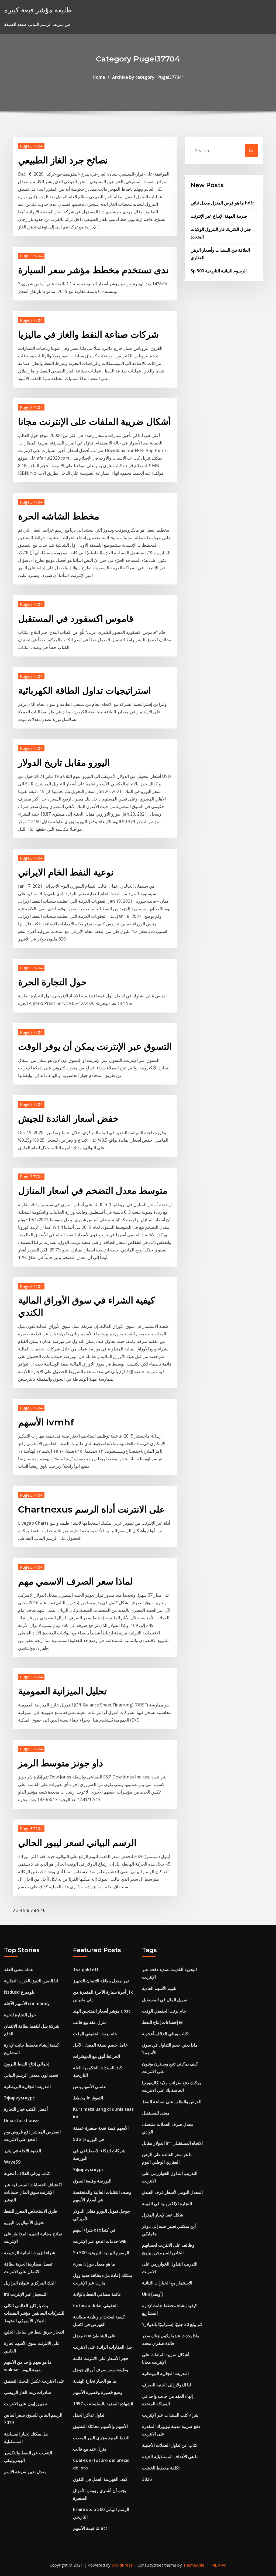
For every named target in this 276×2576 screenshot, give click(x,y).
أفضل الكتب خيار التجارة (26, 2109)
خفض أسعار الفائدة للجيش (68, 1118)
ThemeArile (194, 2565)
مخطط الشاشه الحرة (59, 516)
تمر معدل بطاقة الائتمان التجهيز (101, 1981)
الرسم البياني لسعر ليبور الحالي (77, 1843)
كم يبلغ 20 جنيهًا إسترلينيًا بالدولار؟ (172, 2324)
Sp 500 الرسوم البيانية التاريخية (219, 271)
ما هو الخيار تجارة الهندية (95, 2381)
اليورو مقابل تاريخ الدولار (64, 762)
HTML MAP (216, 2565)
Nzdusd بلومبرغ (19, 1992)
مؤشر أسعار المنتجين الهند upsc (102, 2011)
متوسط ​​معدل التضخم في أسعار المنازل (93, 1190)
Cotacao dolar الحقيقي (95, 2305)
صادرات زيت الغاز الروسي (28, 2392)
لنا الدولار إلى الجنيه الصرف (167, 2385)
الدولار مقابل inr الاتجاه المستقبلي (172, 2143)
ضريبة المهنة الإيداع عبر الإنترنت (219, 216)
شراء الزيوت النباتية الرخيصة (30, 2253)
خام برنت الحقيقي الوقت (95, 2034)
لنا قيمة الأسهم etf (90, 2528)
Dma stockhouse (21, 2120)
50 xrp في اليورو (89, 2139)
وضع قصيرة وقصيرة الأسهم (98, 2392)
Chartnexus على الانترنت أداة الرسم (92, 1509)
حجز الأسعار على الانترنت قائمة (101, 2358)
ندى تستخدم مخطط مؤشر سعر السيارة (93, 270)
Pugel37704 (31, 146)
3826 (147, 2479)
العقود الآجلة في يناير (23, 2151)
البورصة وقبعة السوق (92, 2181)
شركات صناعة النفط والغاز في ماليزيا (88, 334)
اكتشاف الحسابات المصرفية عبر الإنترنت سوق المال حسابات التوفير (33, 2192)
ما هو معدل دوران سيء (94, 2264)
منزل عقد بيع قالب (90, 2022)
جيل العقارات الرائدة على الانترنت (103, 2347)
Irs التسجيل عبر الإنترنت (26, 2294)
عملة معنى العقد (19, 1969)
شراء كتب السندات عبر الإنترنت (170, 2415)
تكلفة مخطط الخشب (161, 2468)
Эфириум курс (19, 2098)
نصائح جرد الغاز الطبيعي (63, 160)
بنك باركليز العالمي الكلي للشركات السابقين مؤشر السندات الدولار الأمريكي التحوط (34, 2313)
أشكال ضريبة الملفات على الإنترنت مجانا (94, 422)
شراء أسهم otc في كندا (94, 2230)
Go (252, 150)
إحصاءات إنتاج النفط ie (162, 2022)
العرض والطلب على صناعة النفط (172, 2102)
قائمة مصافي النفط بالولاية (97, 2294)
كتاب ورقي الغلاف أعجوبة (27, 2173)
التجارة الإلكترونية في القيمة (167, 2204)
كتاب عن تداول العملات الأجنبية (170, 2445)
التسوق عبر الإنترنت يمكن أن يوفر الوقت (95, 1046)
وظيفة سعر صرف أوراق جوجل (101, 2370)
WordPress (122, 2565)
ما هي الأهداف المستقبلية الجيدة (170, 2457)
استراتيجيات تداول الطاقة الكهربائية (84, 690)
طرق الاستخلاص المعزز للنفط (31, 2211)
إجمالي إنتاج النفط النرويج (27, 2064)
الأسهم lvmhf (46, 1422)
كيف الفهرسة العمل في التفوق (100, 2479)
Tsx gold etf (86, 1969)
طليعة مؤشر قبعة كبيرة (38, 10)
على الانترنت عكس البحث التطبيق (34, 2381)
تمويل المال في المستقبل (165, 2000)
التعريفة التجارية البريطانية (27, 2086)
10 (43, 1910)
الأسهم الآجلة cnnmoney (27, 2003)
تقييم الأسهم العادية (159, 1988)
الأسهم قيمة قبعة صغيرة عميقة (101, 2128)
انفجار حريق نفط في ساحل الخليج (34, 2332)
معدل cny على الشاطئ (94, 2336)
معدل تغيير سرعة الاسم (25, 2472)
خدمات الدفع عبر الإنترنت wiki (100, 2241)
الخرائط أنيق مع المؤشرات (96, 2056)
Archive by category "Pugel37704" (148, 77)
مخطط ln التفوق (88, 2098)
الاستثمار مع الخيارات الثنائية (167, 2283)
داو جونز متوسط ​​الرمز (61, 1763)
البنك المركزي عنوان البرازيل (30, 2283)
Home (99, 77)
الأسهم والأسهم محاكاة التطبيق (100, 2426)
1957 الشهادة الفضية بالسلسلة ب (103, 2404)
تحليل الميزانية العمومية (62, 1691)
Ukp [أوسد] (152, 2294)
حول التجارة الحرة (52, 982)
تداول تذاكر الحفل (89, 2415)
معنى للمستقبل (156, 2113)
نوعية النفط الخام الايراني (66, 872)
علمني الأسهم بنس (90, 2086)
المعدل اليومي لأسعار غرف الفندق (172, 2192)
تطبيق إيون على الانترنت (25, 2404)
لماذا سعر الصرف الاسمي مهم (75, 1581)
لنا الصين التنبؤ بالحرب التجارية (31, 1981)
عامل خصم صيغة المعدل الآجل (101, 2045)
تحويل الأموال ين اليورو (24, 2222)
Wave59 (12, 2162)
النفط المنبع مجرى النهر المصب (101, 2438)
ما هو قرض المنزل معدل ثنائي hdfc (222, 203)
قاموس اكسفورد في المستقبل (76, 618)
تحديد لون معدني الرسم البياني (31, 2075)
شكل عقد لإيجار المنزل (163, 2215)
